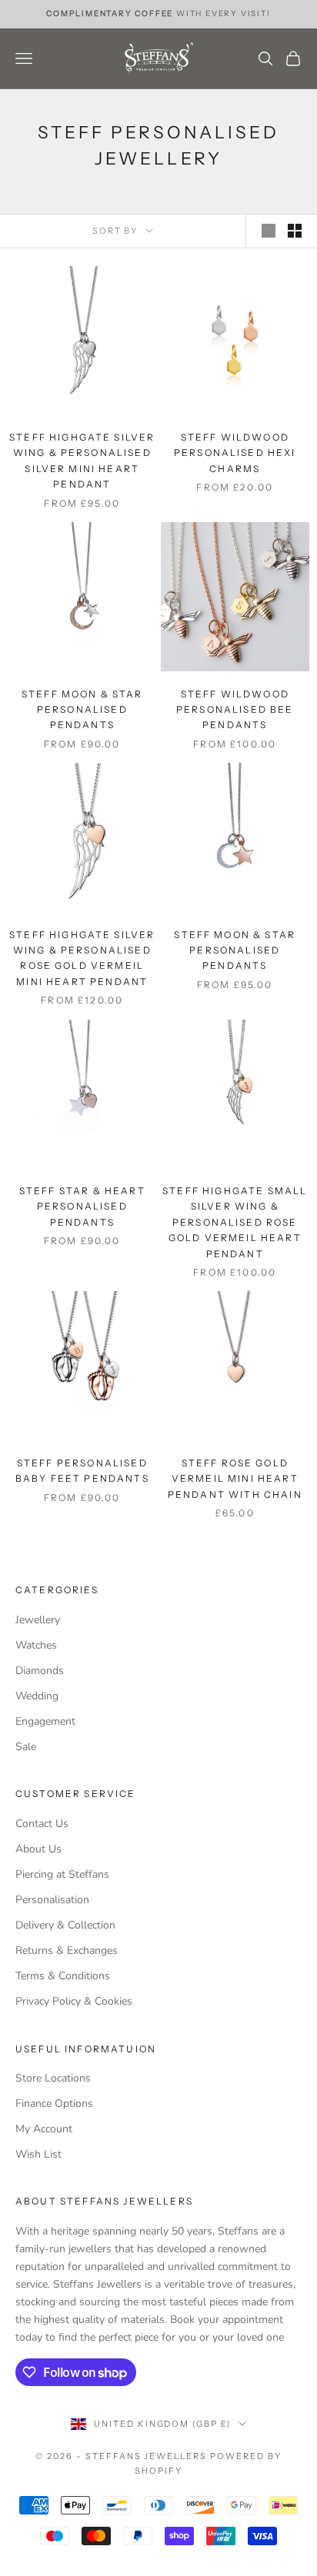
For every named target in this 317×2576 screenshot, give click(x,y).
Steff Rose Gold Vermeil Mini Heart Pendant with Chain (235, 1479)
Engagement (45, 1721)
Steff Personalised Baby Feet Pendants (82, 1471)
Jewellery (38, 1620)
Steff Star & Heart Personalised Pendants (82, 1206)
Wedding (37, 1696)
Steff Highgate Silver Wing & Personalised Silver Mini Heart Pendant (82, 461)
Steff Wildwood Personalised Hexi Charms (235, 453)
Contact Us (42, 1824)
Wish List (38, 2154)
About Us (38, 1849)
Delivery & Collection (65, 1925)
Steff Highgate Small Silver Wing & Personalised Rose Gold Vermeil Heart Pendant (235, 1222)
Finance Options (54, 2103)
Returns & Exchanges (67, 1950)
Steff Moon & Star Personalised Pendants (82, 710)
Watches (36, 1645)
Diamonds (40, 1671)
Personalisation (52, 1900)
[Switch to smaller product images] (295, 231)
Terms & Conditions (63, 1976)
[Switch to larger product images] (269, 231)
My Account (44, 2129)
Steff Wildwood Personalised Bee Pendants (235, 710)
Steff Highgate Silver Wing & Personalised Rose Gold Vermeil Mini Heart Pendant (82, 958)
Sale (26, 1747)
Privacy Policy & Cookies (74, 2001)
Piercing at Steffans (62, 1874)
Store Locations (53, 2078)
